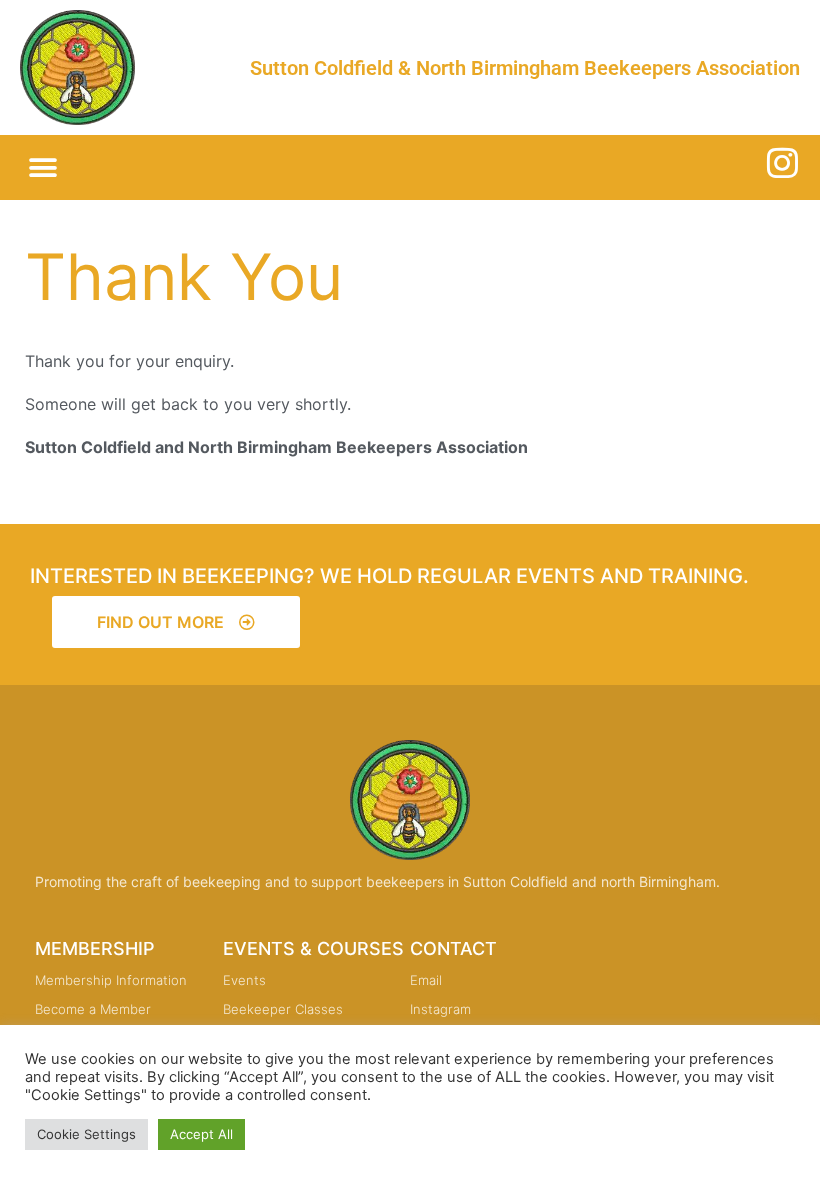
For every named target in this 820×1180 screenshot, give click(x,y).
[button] (42, 167)
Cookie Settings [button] (86, 1134)
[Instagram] (782, 162)
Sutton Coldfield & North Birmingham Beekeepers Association (525, 68)
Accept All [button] (201, 1134)
